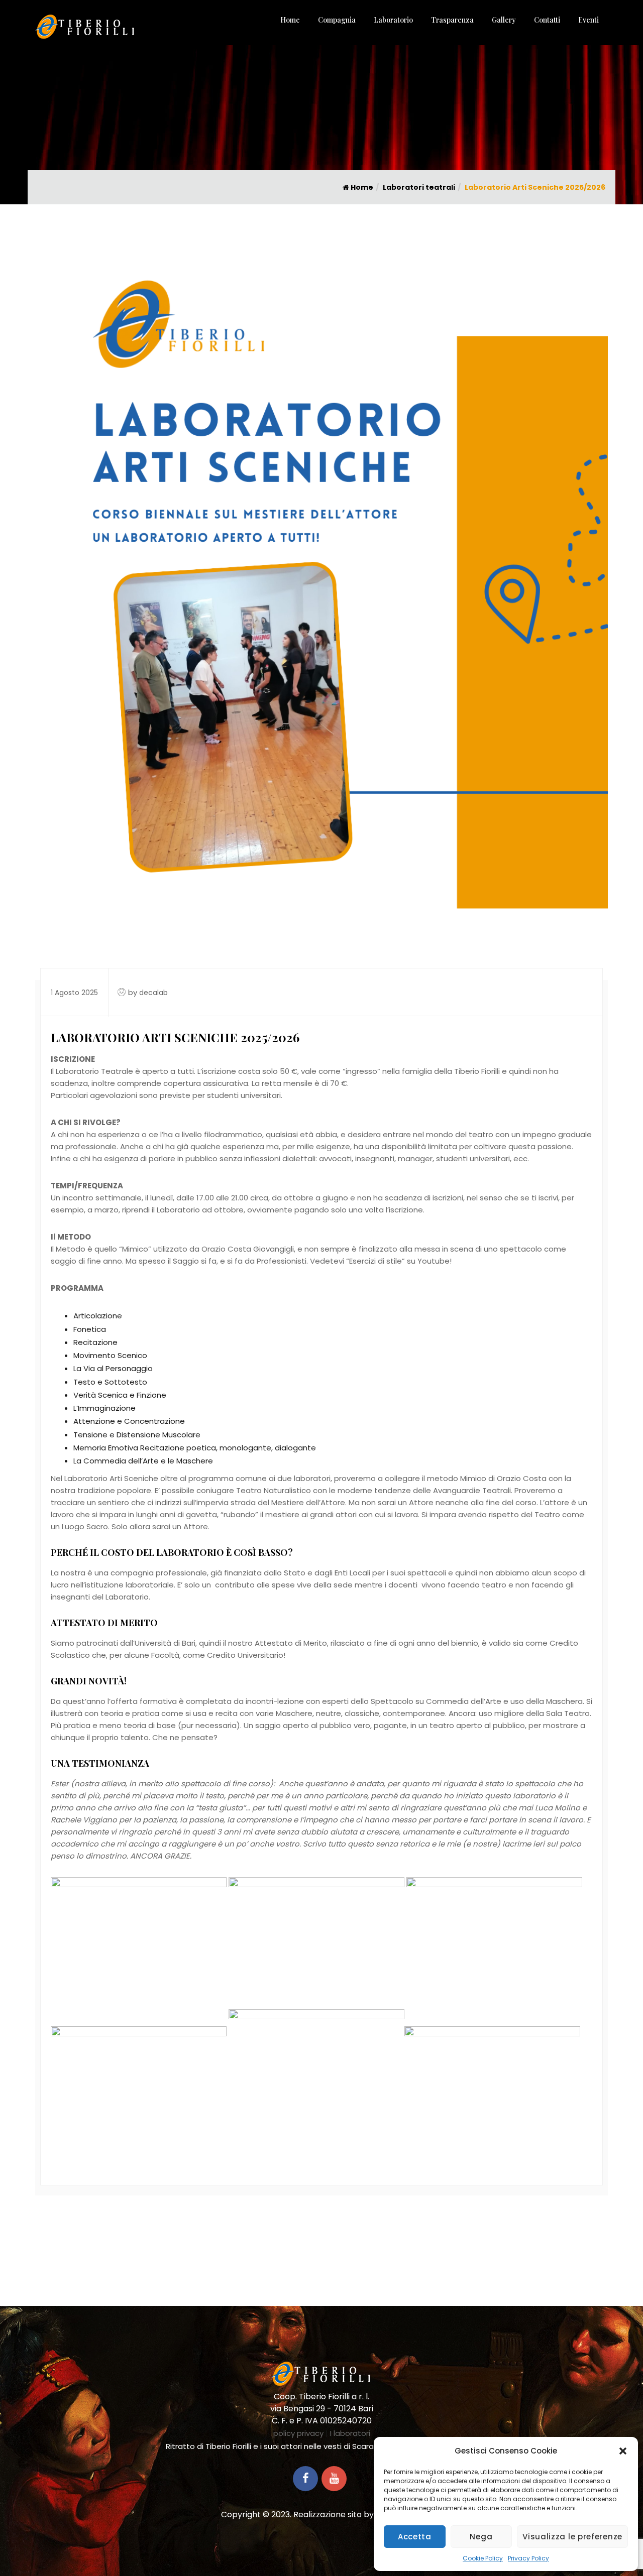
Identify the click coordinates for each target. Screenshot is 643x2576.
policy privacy (298, 2433)
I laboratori (350, 2433)
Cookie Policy (483, 2558)
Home (290, 20)
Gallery (504, 20)
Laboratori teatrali (419, 187)
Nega (481, 2537)
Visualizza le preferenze (572, 2537)
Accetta (415, 2537)
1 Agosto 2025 (74, 993)
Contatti (547, 20)
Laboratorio (393, 20)
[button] (623, 2451)
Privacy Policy (528, 2558)
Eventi (588, 20)
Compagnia (337, 20)
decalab (153, 993)
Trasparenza (452, 20)
